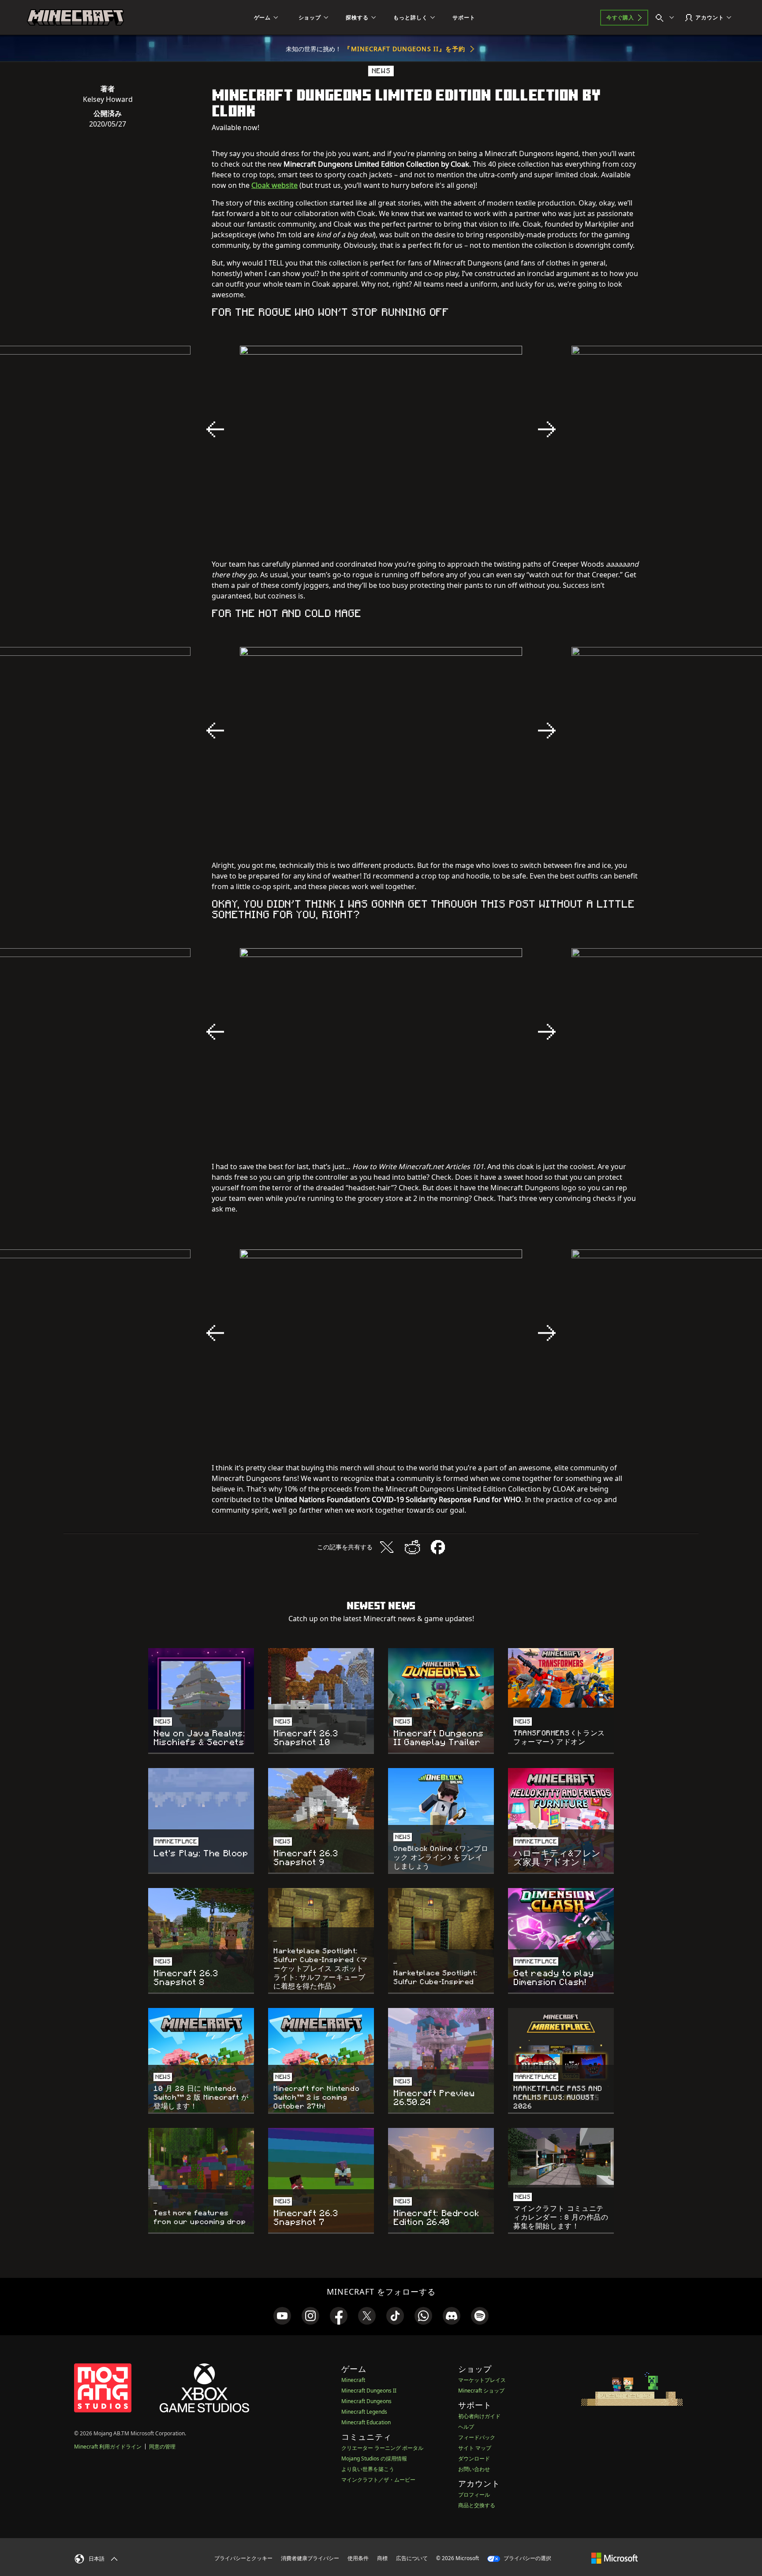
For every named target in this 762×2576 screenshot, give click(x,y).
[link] (282, 2316)
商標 (382, 2558)
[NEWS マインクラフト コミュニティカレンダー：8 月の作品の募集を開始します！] (561, 2158)
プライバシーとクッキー (243, 2558)
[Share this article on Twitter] (387, 1547)
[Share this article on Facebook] (438, 1547)
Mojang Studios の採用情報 (374, 2458)
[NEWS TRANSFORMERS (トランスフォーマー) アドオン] (561, 1678)
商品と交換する (477, 2505)
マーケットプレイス (482, 2380)
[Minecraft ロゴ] (75, 18)
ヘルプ (466, 2427)
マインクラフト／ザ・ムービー (378, 2480)
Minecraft (353, 2380)
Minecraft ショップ (481, 2391)
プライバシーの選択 (527, 2558)
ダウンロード (474, 2458)
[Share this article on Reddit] (412, 1547)
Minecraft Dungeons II (369, 2391)
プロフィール (474, 2495)
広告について (412, 2558)
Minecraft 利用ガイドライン (108, 2447)
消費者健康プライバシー (310, 2558)
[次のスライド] (547, 430)
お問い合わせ (474, 2469)
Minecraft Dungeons (366, 2401)
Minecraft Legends (364, 2412)
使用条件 (358, 2558)
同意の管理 (162, 2447)
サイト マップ (475, 2448)
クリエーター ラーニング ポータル (382, 2448)
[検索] (667, 18)
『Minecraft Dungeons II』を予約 (405, 49)
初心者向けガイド (479, 2416)
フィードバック (477, 2437)
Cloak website (275, 185)
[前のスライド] (215, 430)
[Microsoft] (614, 2558)
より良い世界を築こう (368, 2469)
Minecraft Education (366, 2422)
